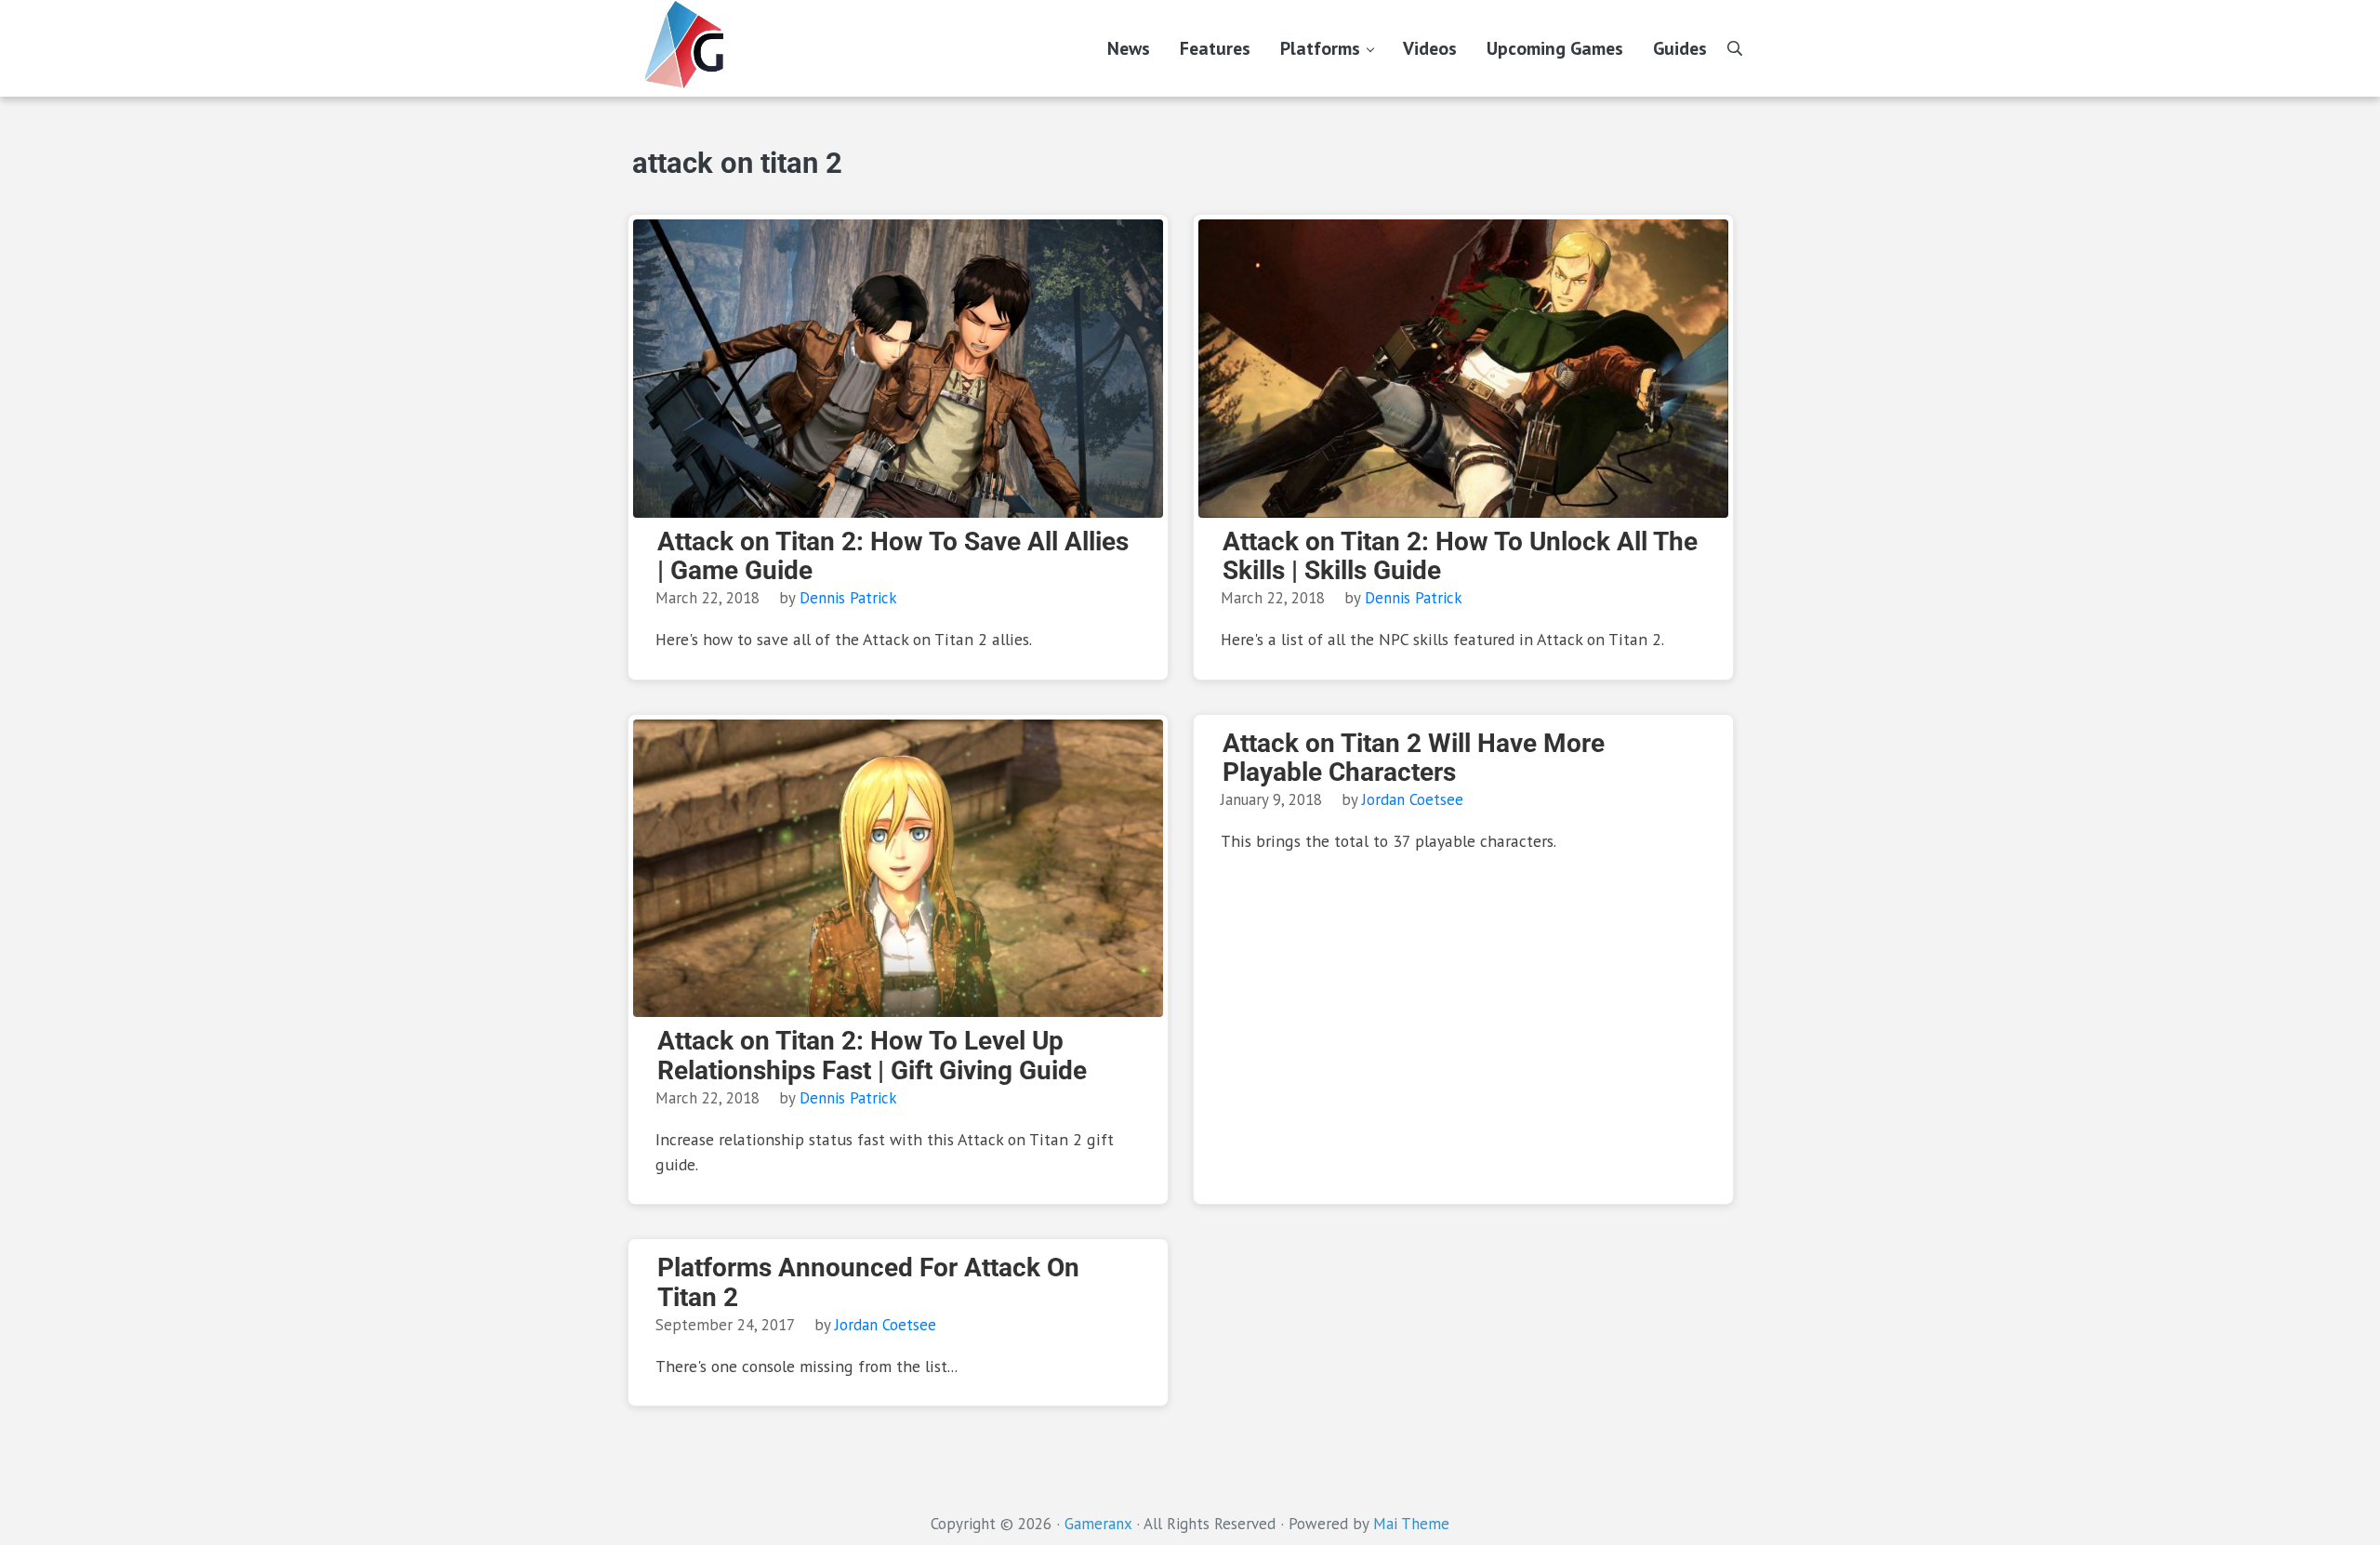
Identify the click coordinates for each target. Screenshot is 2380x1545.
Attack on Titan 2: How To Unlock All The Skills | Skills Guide (1460, 556)
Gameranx (1098, 1524)
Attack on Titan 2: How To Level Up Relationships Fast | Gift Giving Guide (872, 1056)
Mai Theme (1411, 1524)
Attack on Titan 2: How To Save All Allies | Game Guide (893, 556)
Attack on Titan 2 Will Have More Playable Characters (1414, 758)
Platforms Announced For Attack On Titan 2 (868, 1282)
